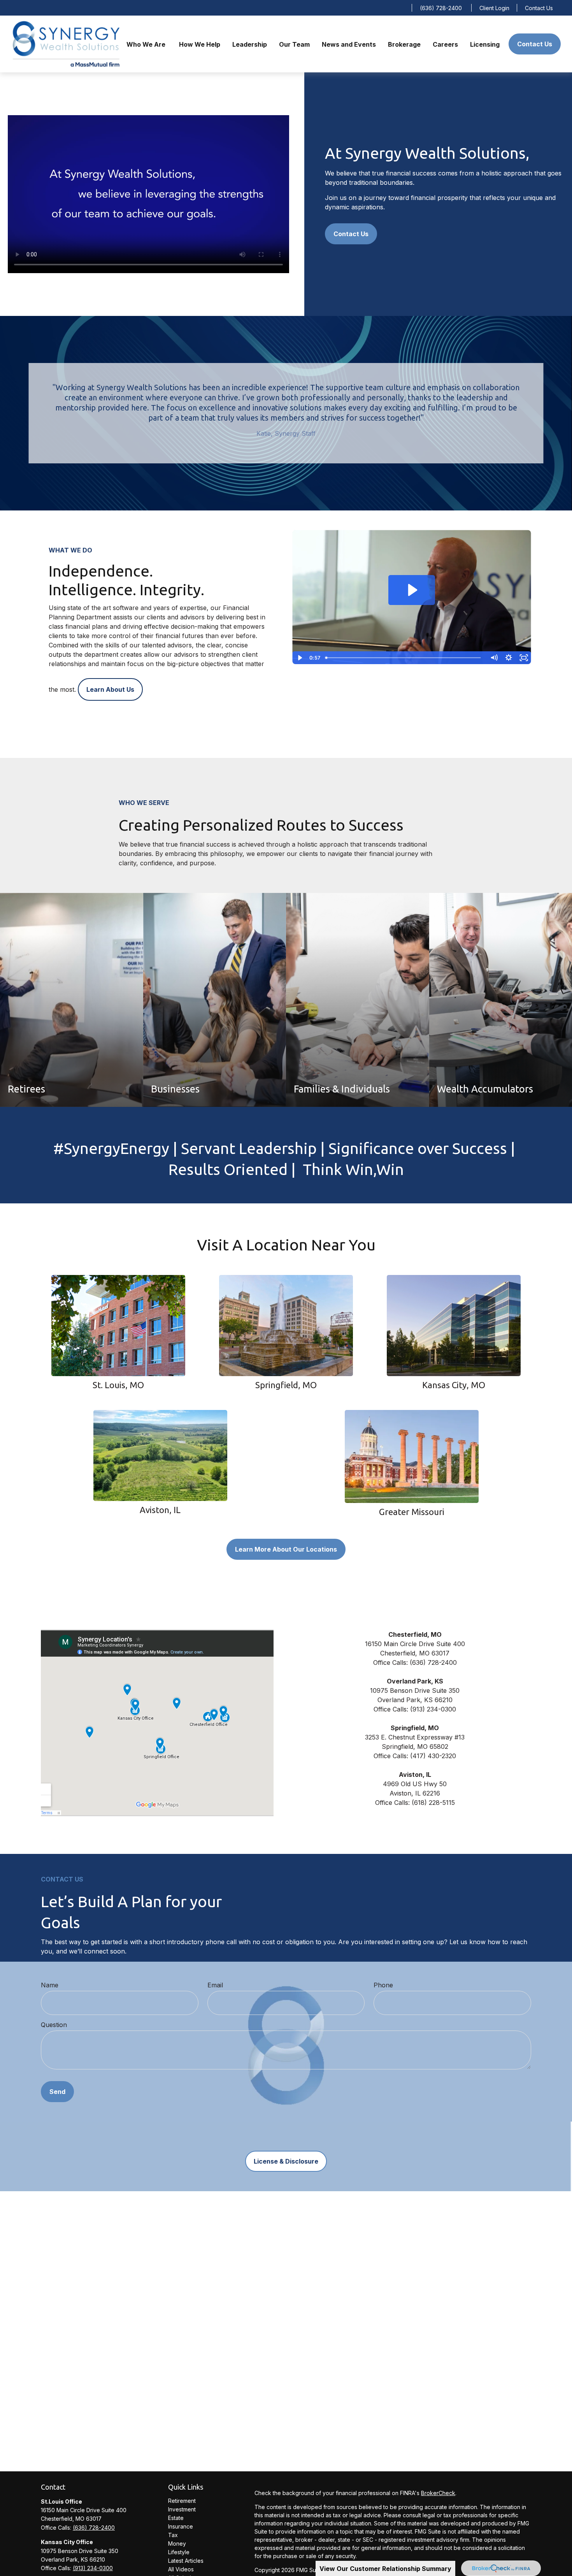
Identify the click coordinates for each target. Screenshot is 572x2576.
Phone (383, 1985)
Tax (173, 2535)
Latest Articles (186, 2561)
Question (54, 2025)
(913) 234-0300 (93, 2568)
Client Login (494, 8)
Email (215, 1985)
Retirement (182, 2501)
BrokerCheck (438, 2493)
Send (57, 2092)
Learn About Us (110, 689)
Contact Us (539, 8)
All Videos (181, 2569)
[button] (147, 44)
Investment (182, 2509)
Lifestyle (179, 2552)
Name (50, 1985)
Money (177, 2544)
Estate (176, 2518)
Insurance (181, 2526)
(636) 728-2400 (441, 8)
